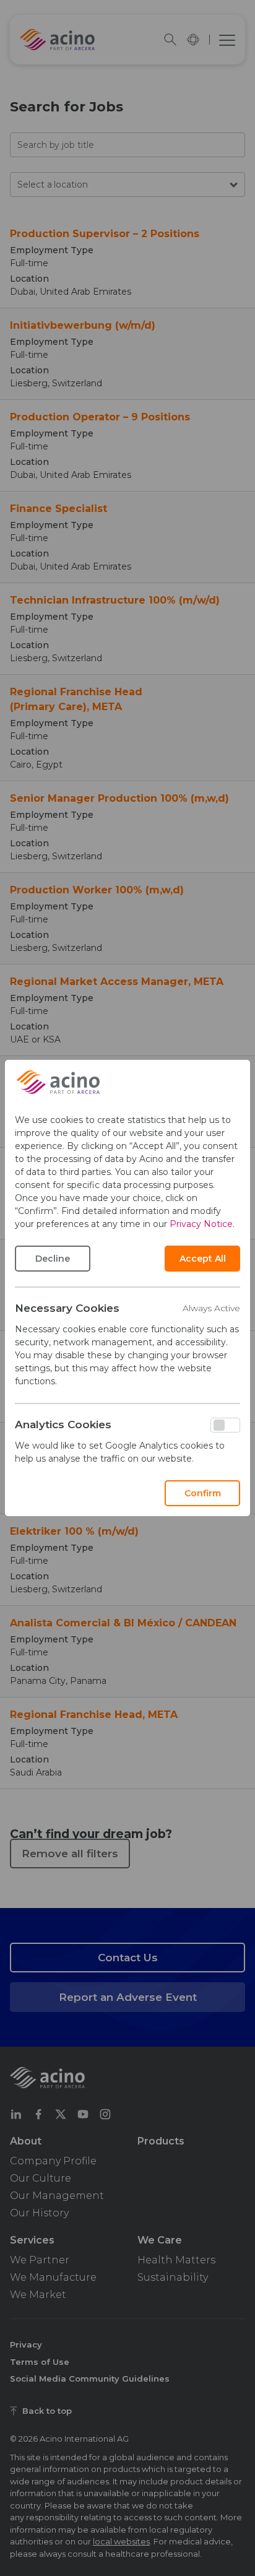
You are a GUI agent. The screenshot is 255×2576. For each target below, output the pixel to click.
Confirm (203, 1493)
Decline (53, 1259)
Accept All (203, 1259)
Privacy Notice (201, 1224)
